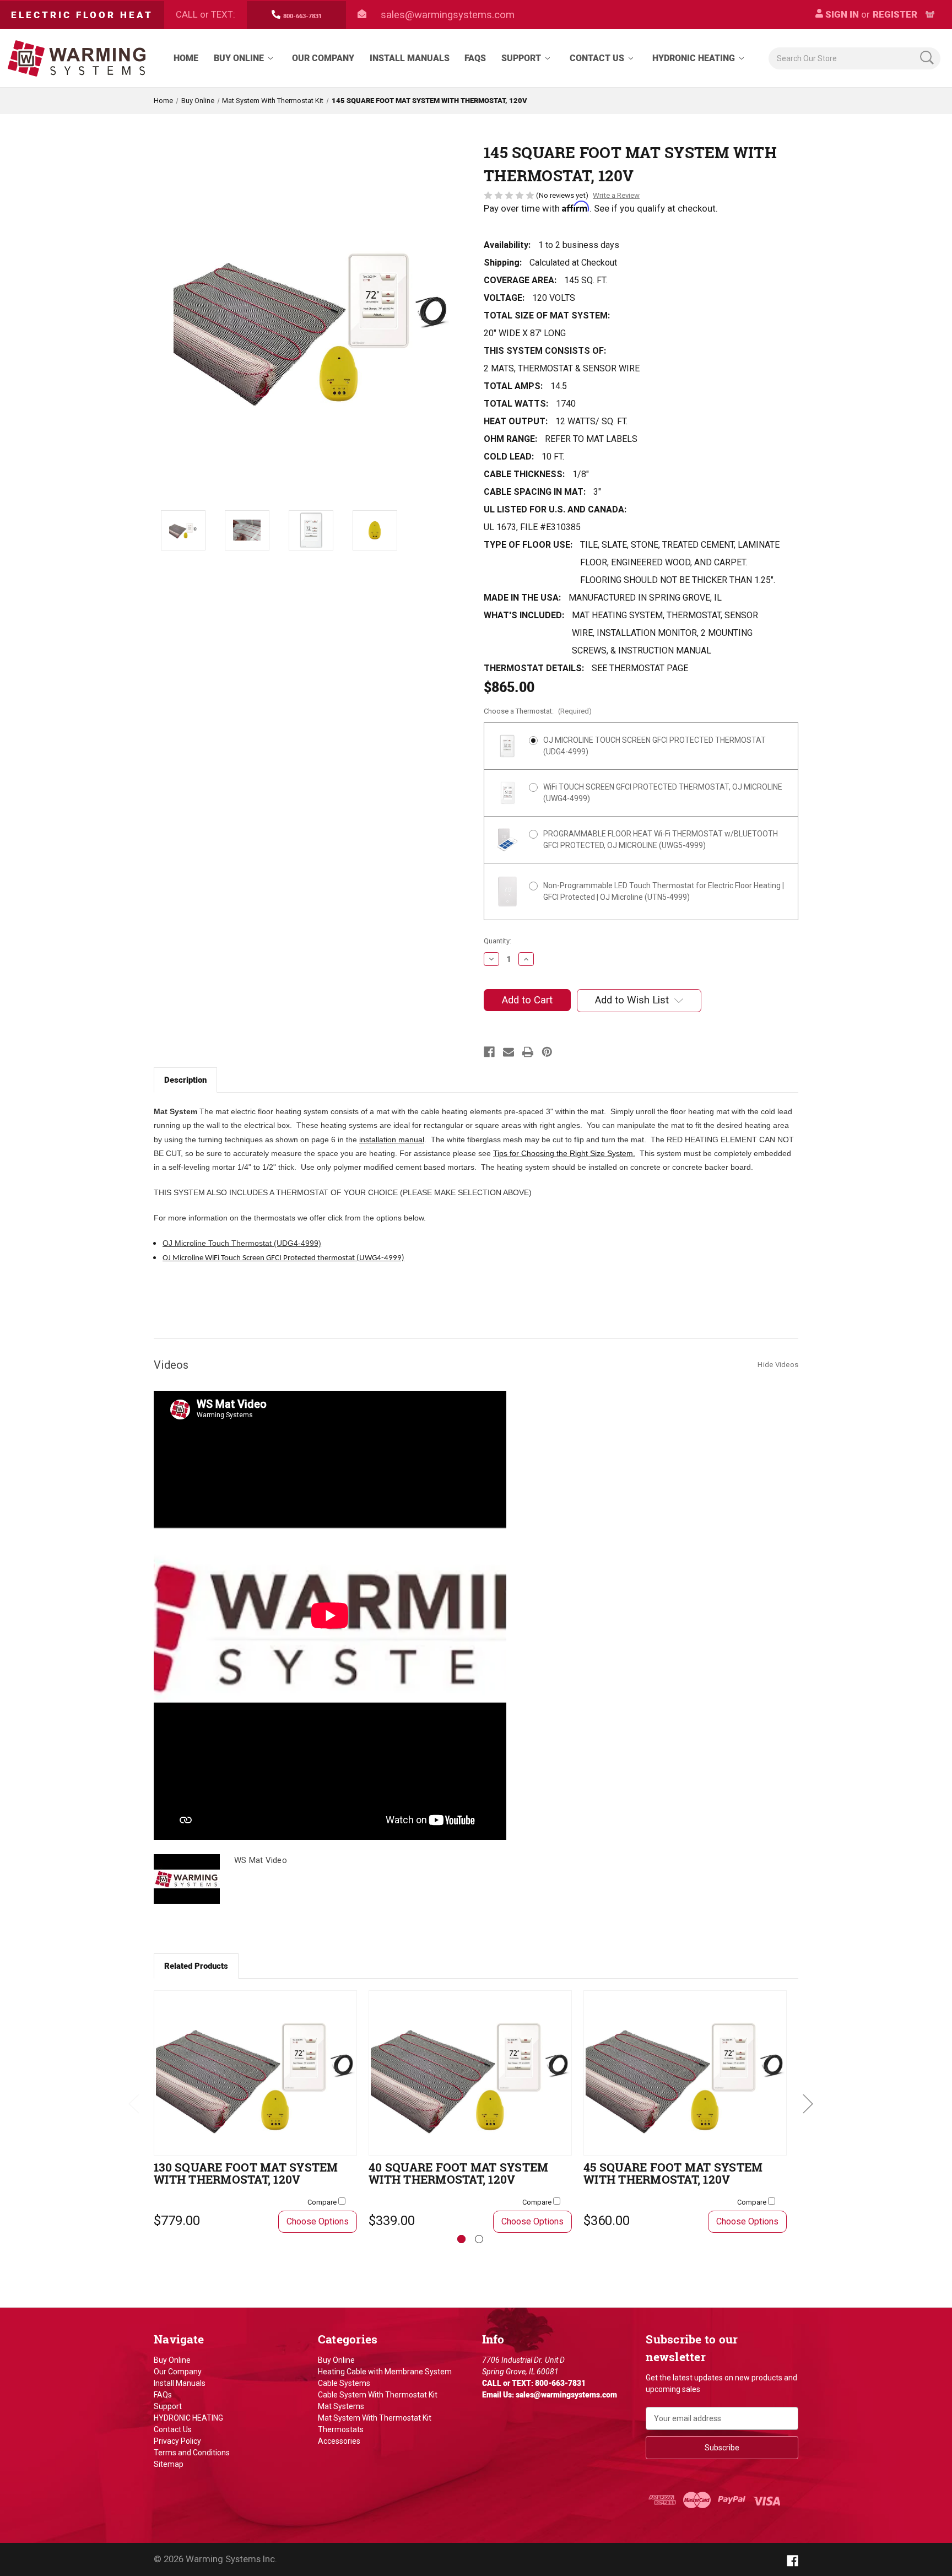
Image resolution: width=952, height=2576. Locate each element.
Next (808, 2103)
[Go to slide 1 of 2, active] (461, 2239)
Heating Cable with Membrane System (385, 2372)
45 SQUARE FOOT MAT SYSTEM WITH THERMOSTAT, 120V (673, 2173)
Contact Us (597, 58)
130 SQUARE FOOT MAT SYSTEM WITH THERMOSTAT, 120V (246, 2173)
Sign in (841, 14)
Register (895, 14)
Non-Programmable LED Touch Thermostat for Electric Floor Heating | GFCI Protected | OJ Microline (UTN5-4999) (664, 891)
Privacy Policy (177, 2441)
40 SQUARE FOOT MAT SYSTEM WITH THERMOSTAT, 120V (458, 2173)
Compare (323, 2202)
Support (521, 58)
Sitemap (169, 2464)
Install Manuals (410, 58)
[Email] (509, 1052)
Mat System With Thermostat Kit (375, 2418)
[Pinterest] (547, 1052)
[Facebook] (489, 1052)
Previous (133, 2103)
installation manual (392, 1140)
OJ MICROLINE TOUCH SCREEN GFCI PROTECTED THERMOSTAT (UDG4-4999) (654, 746)
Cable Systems (344, 2383)
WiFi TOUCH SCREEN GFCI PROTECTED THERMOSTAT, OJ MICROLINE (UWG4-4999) (663, 793)
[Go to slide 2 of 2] (479, 2239)
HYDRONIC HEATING (694, 58)
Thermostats (341, 2429)
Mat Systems (341, 2406)
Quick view (256, 2073)
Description (185, 1080)
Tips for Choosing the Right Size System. (564, 1153)
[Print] (528, 1052)
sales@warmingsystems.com (448, 15)
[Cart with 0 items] (930, 15)
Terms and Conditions (192, 2453)
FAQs (475, 58)
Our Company (323, 58)
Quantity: (497, 941)
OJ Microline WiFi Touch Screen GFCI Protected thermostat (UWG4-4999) (283, 1258)
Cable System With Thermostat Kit (378, 2395)
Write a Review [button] (616, 195)
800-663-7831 (302, 16)
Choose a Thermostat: (538, 711)
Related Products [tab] (196, 1966)
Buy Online (239, 58)
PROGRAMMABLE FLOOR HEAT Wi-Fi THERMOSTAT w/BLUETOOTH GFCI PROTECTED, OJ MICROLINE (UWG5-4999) (661, 839)
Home (186, 58)
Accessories (339, 2441)
